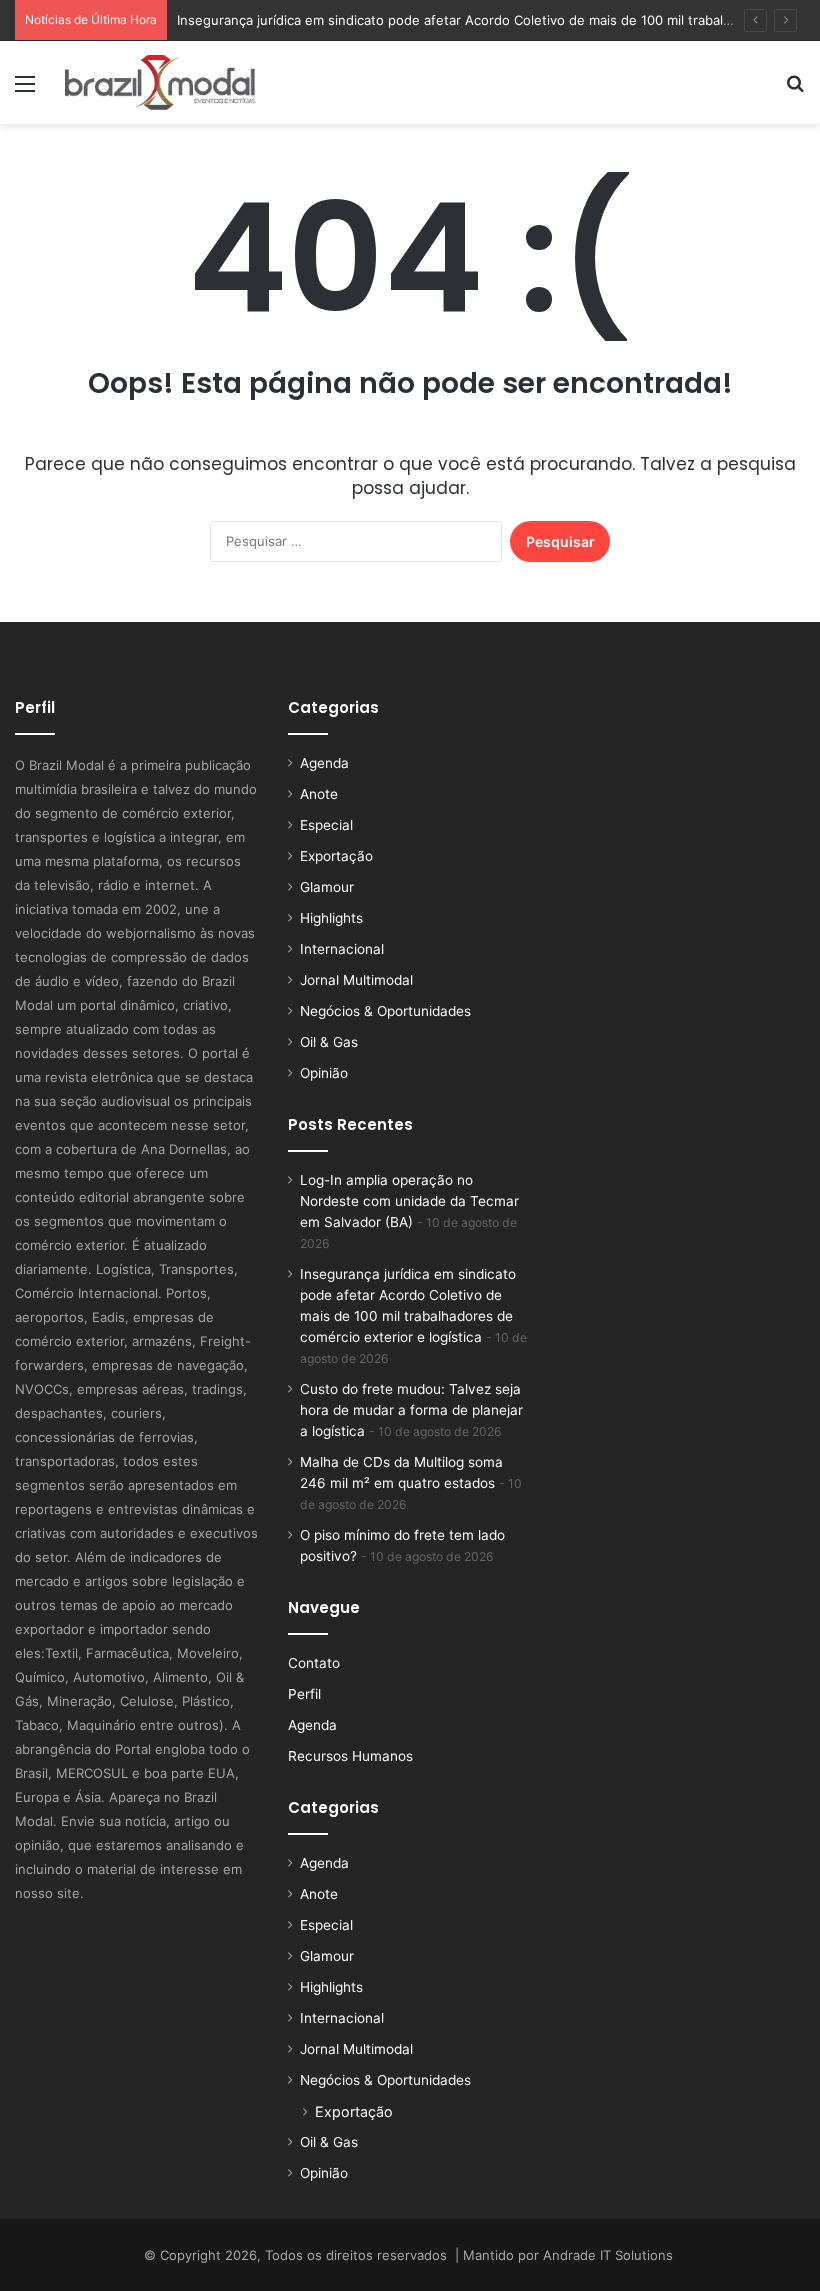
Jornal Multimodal (356, 980)
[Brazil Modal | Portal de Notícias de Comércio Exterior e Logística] (160, 82)
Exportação (336, 856)
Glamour (327, 887)
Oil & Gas (329, 1042)
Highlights (331, 918)
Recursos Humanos (350, 1756)
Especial (326, 825)
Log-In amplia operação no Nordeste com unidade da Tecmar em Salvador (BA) (409, 1201)
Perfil (304, 1694)
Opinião (324, 1073)
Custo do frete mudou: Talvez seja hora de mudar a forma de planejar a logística (411, 1410)
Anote (319, 794)
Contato (314, 1663)
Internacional (342, 949)
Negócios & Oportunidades (385, 1011)
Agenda (324, 763)
